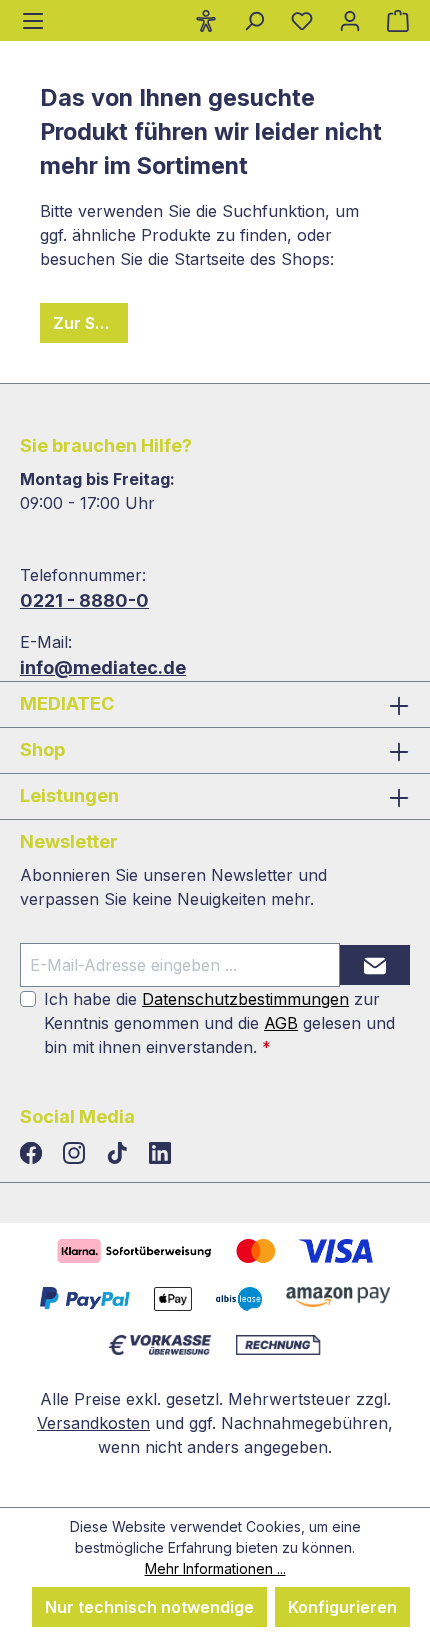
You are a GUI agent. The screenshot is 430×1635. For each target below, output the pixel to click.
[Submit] (375, 965)
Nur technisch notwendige (149, 1607)
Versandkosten (93, 1423)
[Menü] (33, 20)
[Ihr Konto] (350, 20)
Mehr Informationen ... (215, 1568)
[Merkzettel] (302, 20)
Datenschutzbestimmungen (245, 999)
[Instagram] (76, 1154)
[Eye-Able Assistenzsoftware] (206, 20)
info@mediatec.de (103, 667)
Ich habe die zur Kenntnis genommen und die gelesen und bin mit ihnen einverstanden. (219, 1023)
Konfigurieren (342, 1607)
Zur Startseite (90, 323)
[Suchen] (254, 20)
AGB (281, 1023)
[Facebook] (33, 1154)
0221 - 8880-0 (84, 600)
